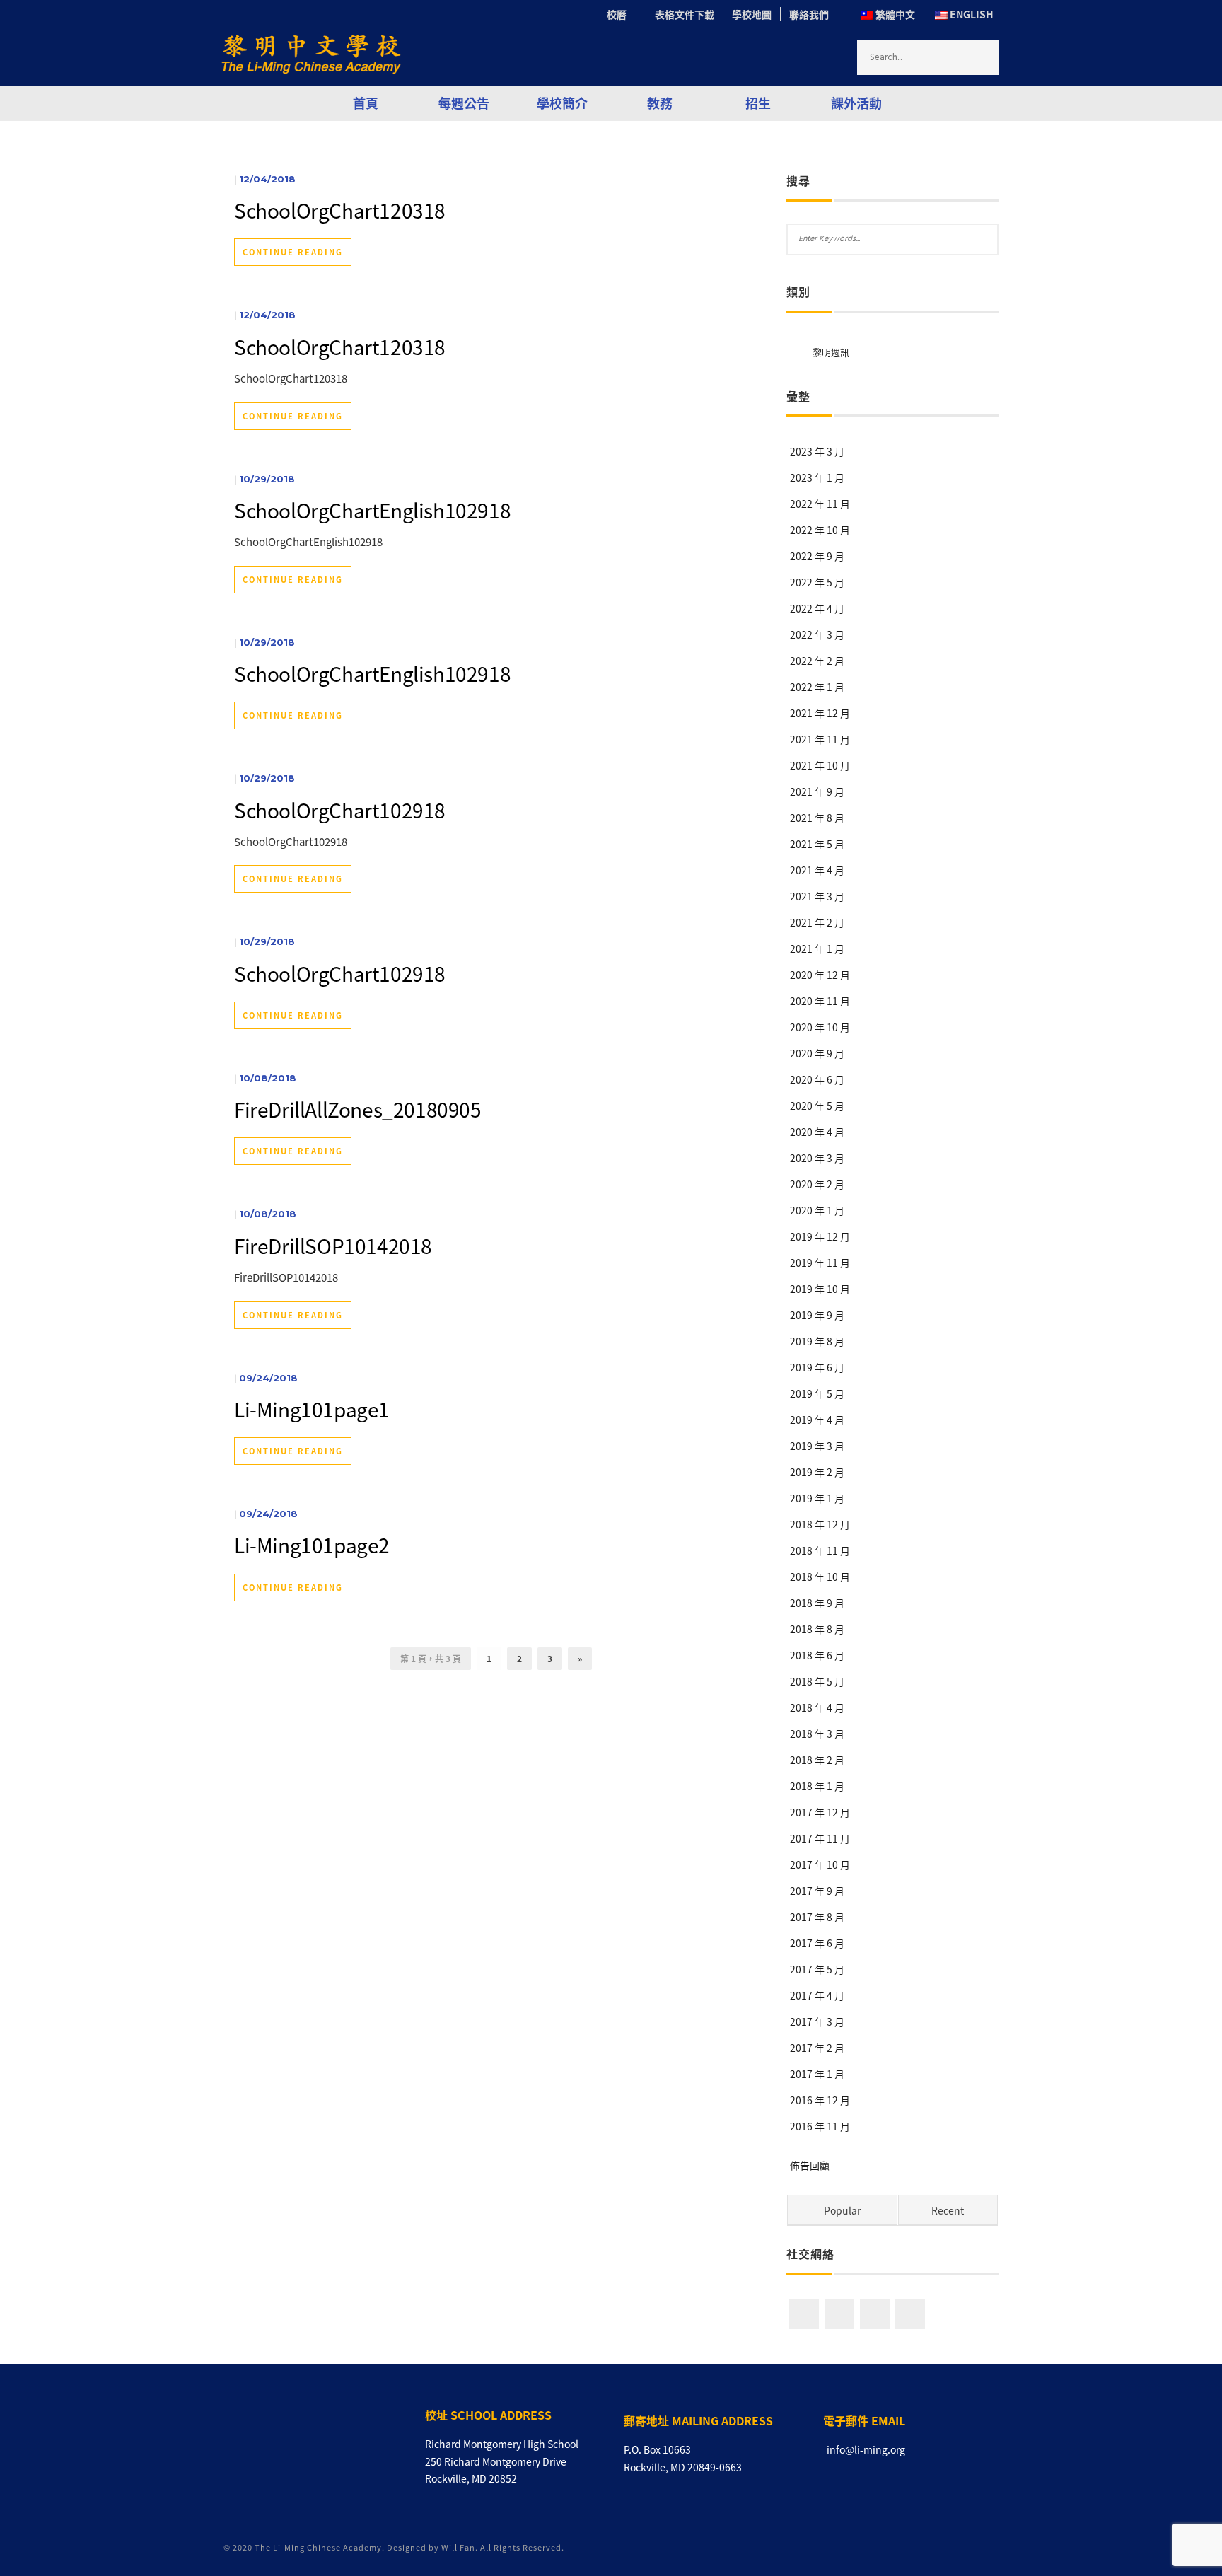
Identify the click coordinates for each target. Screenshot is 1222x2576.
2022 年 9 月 (817, 556)
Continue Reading (293, 252)
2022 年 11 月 (820, 504)
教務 (660, 103)
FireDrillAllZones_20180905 (358, 1109)
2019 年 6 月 (817, 1367)
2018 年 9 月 (817, 1603)
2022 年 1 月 (817, 687)
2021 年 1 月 (817, 948)
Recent (948, 2210)
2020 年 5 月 (817, 1106)
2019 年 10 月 (820, 1289)
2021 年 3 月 (817, 896)
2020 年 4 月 (817, 1132)
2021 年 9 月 (817, 791)
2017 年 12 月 (820, 1812)
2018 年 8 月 (817, 1629)
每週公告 (464, 103)
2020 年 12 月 (820, 975)
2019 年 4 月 (817, 1420)
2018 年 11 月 (820, 1550)
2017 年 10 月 (820, 1864)
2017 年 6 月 (817, 1943)
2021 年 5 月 (817, 844)
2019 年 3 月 (817, 1446)
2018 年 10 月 (820, 1577)
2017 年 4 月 (817, 1995)
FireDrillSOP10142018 (333, 1246)
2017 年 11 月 (820, 1838)
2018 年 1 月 (817, 1786)
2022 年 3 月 (817, 634)
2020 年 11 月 (820, 1001)
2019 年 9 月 (817, 1315)
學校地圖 (752, 14)
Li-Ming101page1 (312, 1409)
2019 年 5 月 (817, 1393)
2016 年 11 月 (820, 2126)
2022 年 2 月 (817, 661)
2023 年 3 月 (817, 451)
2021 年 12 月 (820, 713)
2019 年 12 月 (820, 1236)
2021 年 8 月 (817, 818)
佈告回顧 (810, 2165)
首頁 (366, 103)
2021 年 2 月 (817, 922)
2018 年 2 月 (817, 1760)
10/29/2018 (267, 479)
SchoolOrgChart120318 (340, 210)
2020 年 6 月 (817, 1079)
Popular (842, 2210)
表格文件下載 (685, 14)
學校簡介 (562, 103)
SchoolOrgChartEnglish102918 (372, 510)
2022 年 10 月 (820, 530)
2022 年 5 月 (817, 582)
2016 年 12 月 (820, 2100)
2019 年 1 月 (817, 1498)
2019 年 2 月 (817, 1472)
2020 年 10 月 (820, 1027)
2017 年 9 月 (817, 1891)
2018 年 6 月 (817, 1655)
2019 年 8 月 (817, 1341)
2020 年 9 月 (817, 1053)
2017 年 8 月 (817, 1917)
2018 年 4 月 (817, 1707)
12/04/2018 (267, 179)
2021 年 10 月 (820, 765)
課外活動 (856, 103)
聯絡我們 (809, 14)
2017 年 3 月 (817, 2021)
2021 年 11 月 (820, 739)
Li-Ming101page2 (312, 1545)
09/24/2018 (268, 1378)
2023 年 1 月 (817, 477)
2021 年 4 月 (817, 870)
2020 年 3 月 (817, 1158)
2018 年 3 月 (817, 1734)
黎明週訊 (831, 352)
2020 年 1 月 (817, 1210)
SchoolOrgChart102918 (340, 810)
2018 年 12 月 (820, 1524)
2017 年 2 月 (817, 2048)
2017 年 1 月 (817, 2074)
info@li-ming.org (866, 2449)
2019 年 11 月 (820, 1263)
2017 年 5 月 (817, 1969)
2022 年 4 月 (817, 608)
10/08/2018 (268, 1078)
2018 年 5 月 (817, 1681)
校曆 (622, 14)
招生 (758, 103)
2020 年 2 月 (817, 1184)
